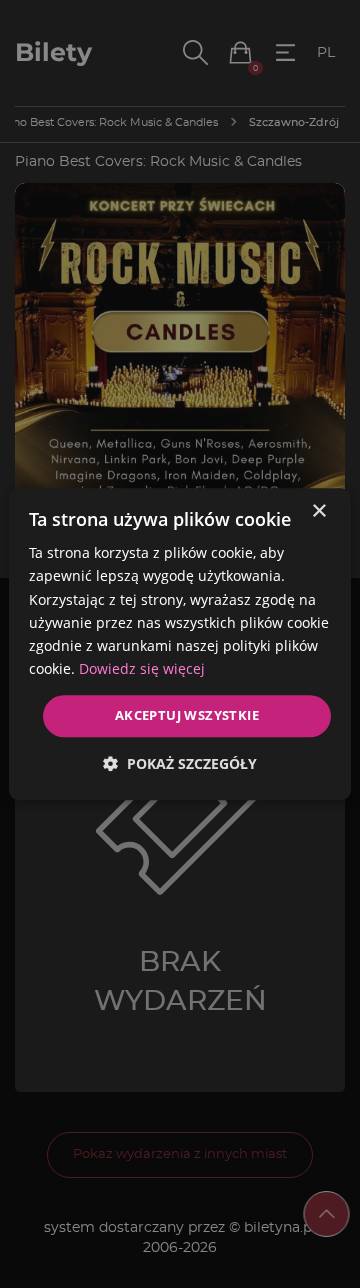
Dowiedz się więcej (142, 668)
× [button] (318, 511)
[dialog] (180, 644)
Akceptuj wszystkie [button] (187, 715)
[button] (180, 763)
